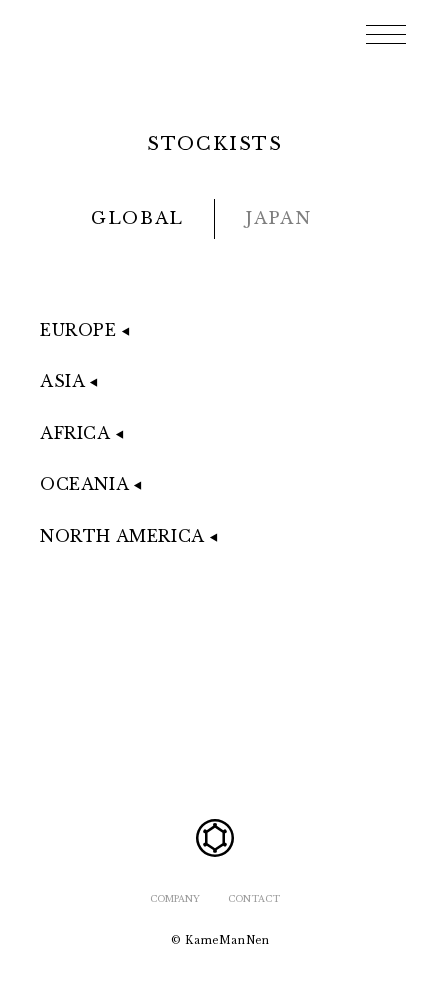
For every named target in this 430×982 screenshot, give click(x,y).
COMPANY (175, 898)
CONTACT (254, 898)
